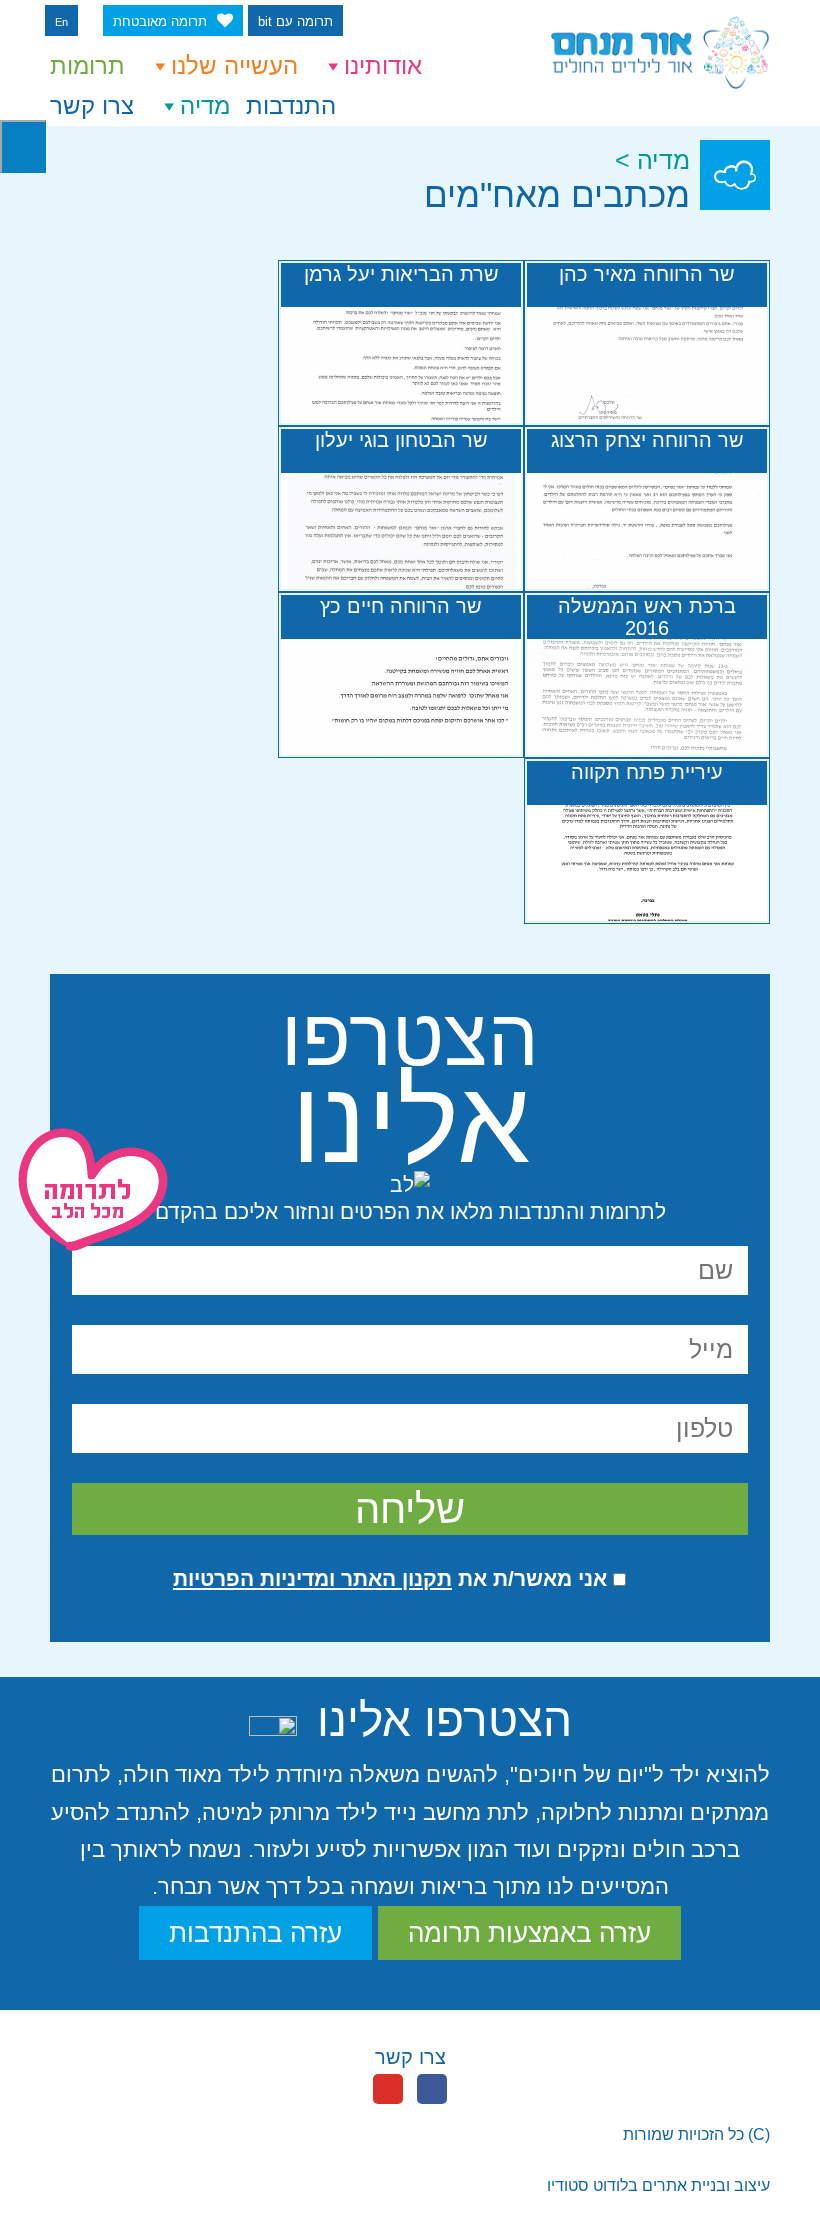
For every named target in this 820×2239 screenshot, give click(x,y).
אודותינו (383, 65)
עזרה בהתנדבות (255, 1933)
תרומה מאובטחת (160, 21)
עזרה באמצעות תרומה (529, 1933)
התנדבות (291, 105)
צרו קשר (92, 105)
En (61, 22)
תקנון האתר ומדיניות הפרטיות (312, 1578)
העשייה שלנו (234, 65)
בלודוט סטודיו (592, 2185)
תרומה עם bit (295, 21)
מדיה (205, 105)
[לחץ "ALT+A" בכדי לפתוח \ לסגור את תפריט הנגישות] (23, 146)
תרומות (87, 65)
